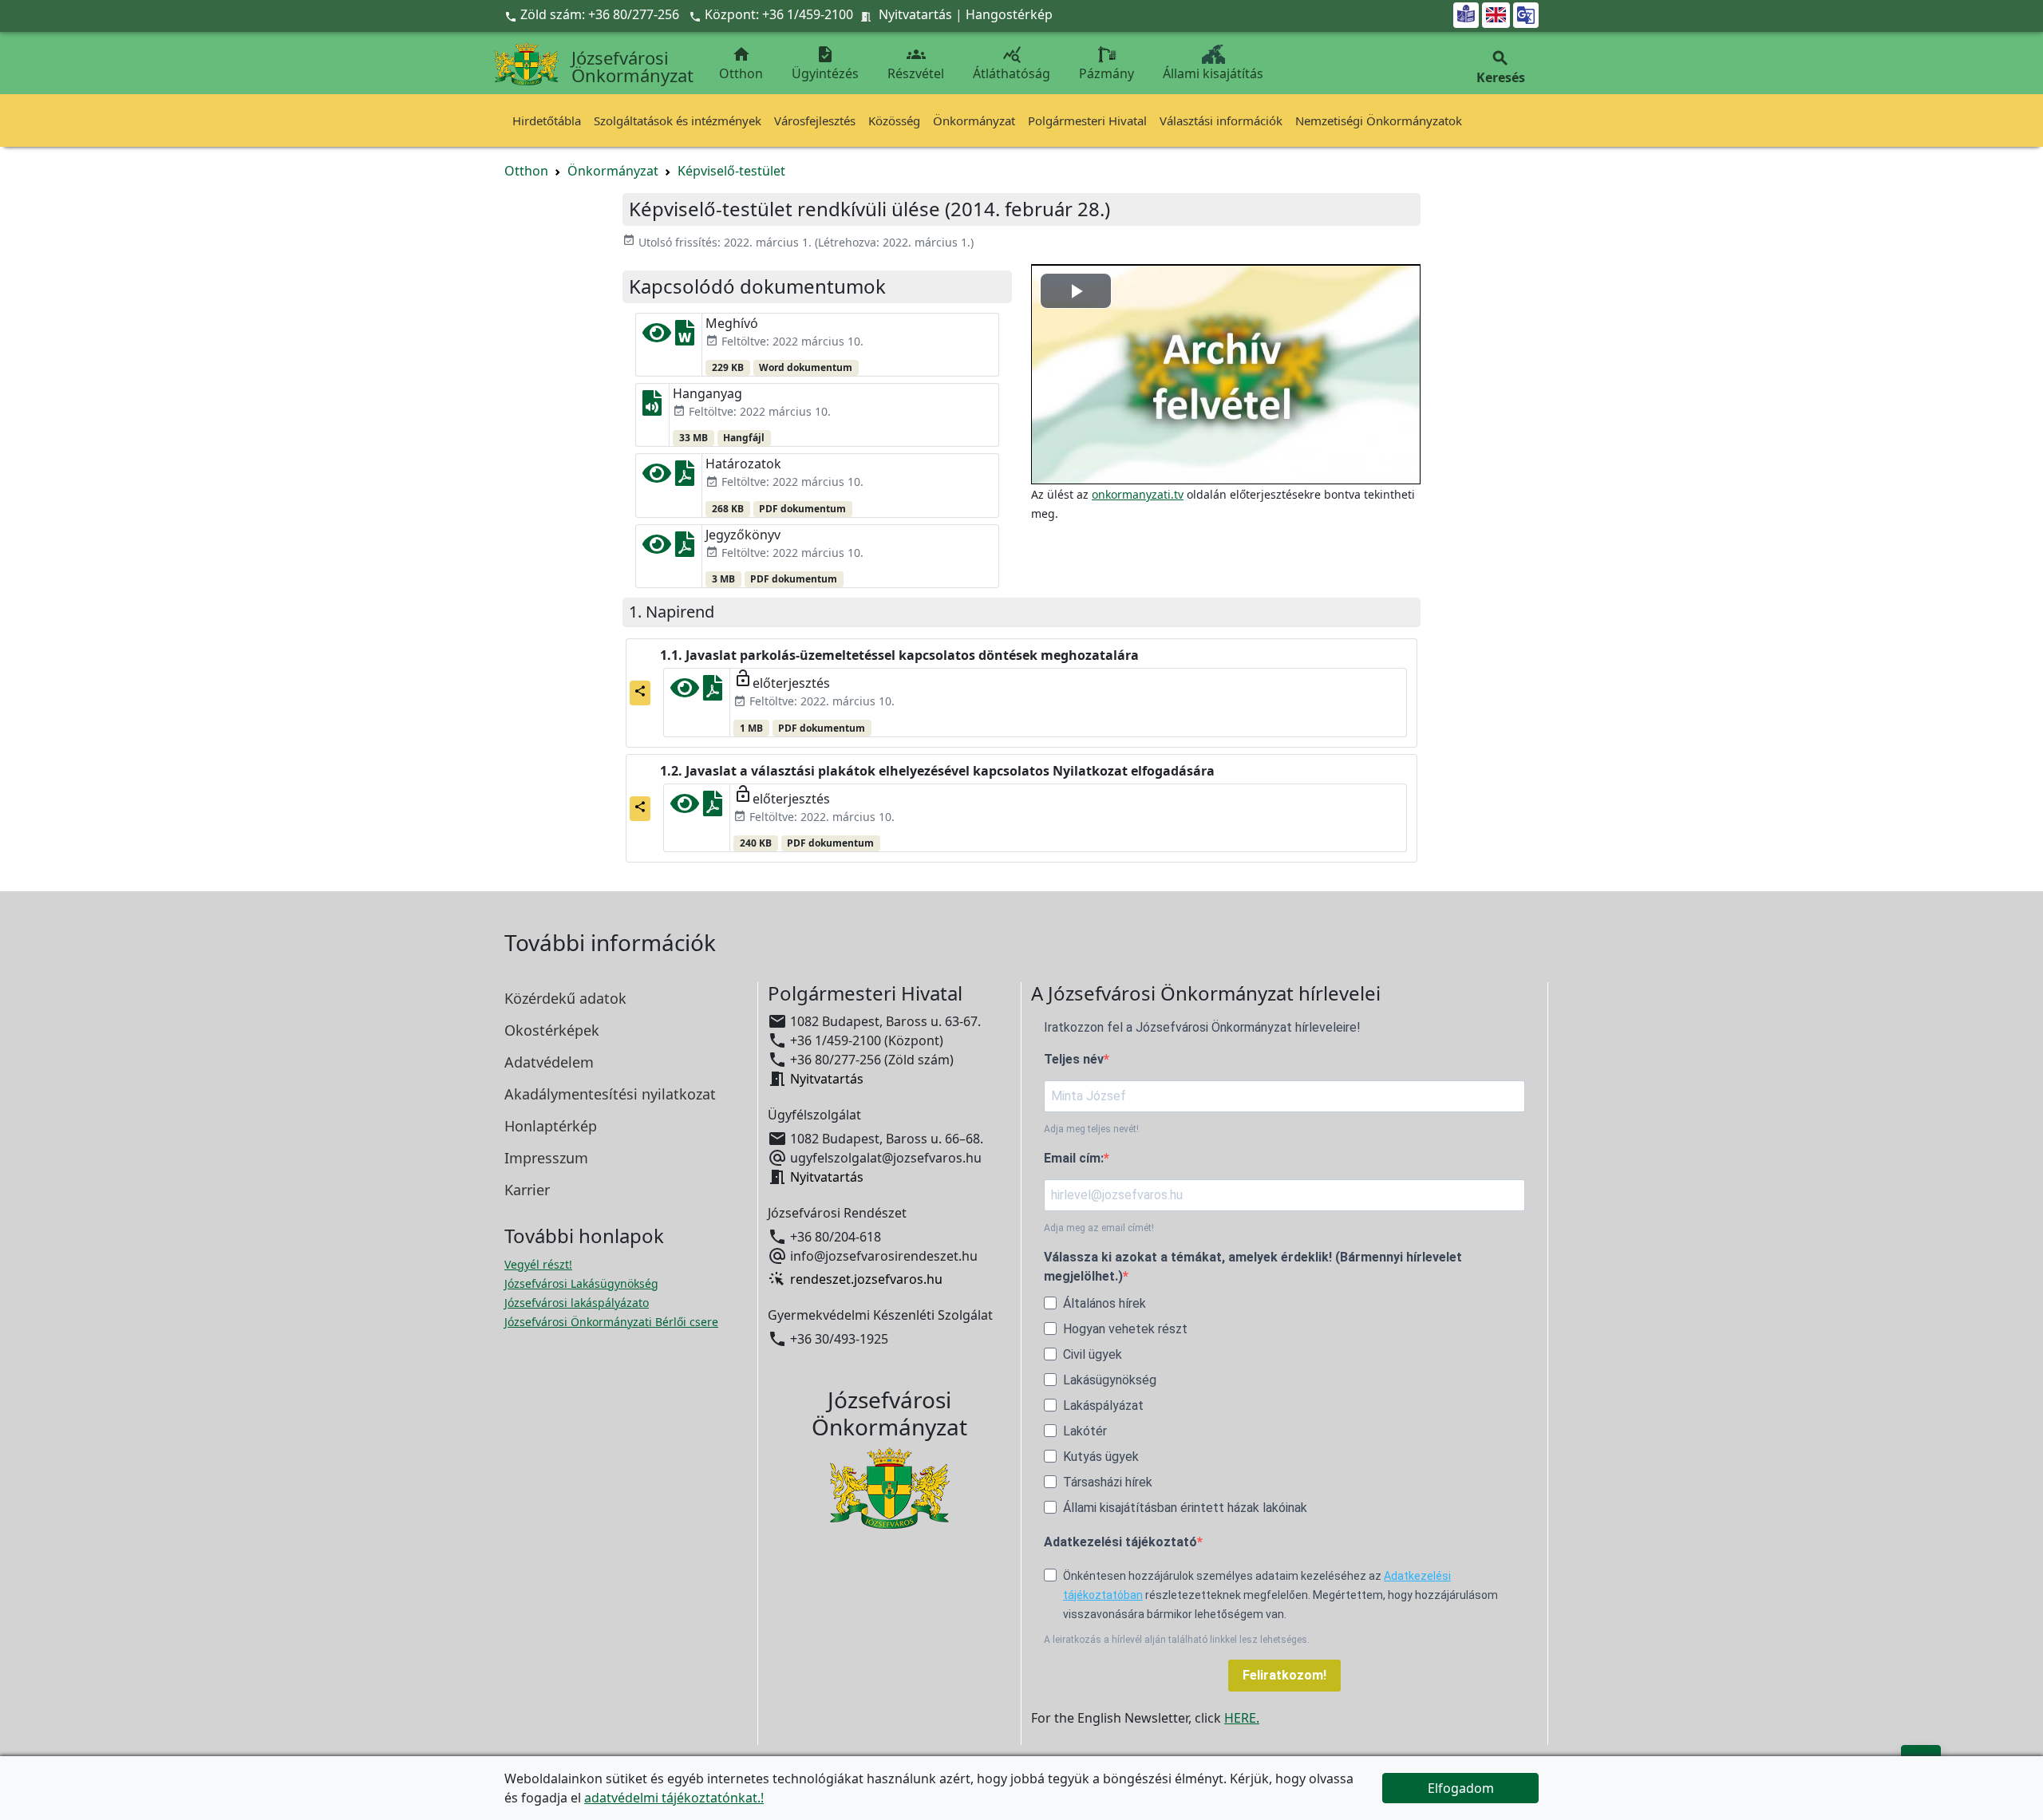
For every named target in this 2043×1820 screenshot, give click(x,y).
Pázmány (1106, 73)
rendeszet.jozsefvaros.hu (866, 1279)
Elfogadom (1461, 1788)
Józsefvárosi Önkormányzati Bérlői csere (611, 1322)
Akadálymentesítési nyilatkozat (610, 1094)
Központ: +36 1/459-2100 (779, 14)
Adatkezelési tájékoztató (1120, 1542)
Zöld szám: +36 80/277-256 (593, 14)
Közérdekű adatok (565, 998)
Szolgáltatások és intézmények (678, 120)
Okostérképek (552, 1030)
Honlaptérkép (551, 1126)
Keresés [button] (1501, 67)
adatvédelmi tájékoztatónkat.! (674, 1798)
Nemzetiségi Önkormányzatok (1379, 120)
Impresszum (546, 1158)
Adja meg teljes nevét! (1091, 1129)
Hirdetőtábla (547, 120)
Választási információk (1221, 120)
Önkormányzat (974, 120)
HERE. (1242, 1718)
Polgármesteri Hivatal (1087, 120)
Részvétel (916, 63)
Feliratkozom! (1284, 1675)
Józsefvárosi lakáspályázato (577, 1303)
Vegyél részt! (538, 1264)
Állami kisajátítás (1213, 73)
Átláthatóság (1012, 63)
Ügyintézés (825, 63)
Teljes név (1074, 1059)
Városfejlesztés (815, 120)
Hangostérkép (1009, 14)
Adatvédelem (549, 1062)
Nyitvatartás (915, 14)
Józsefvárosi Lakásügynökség (581, 1283)
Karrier (527, 1190)
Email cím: (1074, 1158)
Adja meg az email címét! (1099, 1228)
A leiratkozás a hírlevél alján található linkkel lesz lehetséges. (1177, 1640)
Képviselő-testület (731, 171)
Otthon (741, 63)
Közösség (894, 120)
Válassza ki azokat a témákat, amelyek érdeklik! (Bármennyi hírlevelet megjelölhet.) (1253, 1267)
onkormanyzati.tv (1138, 494)
